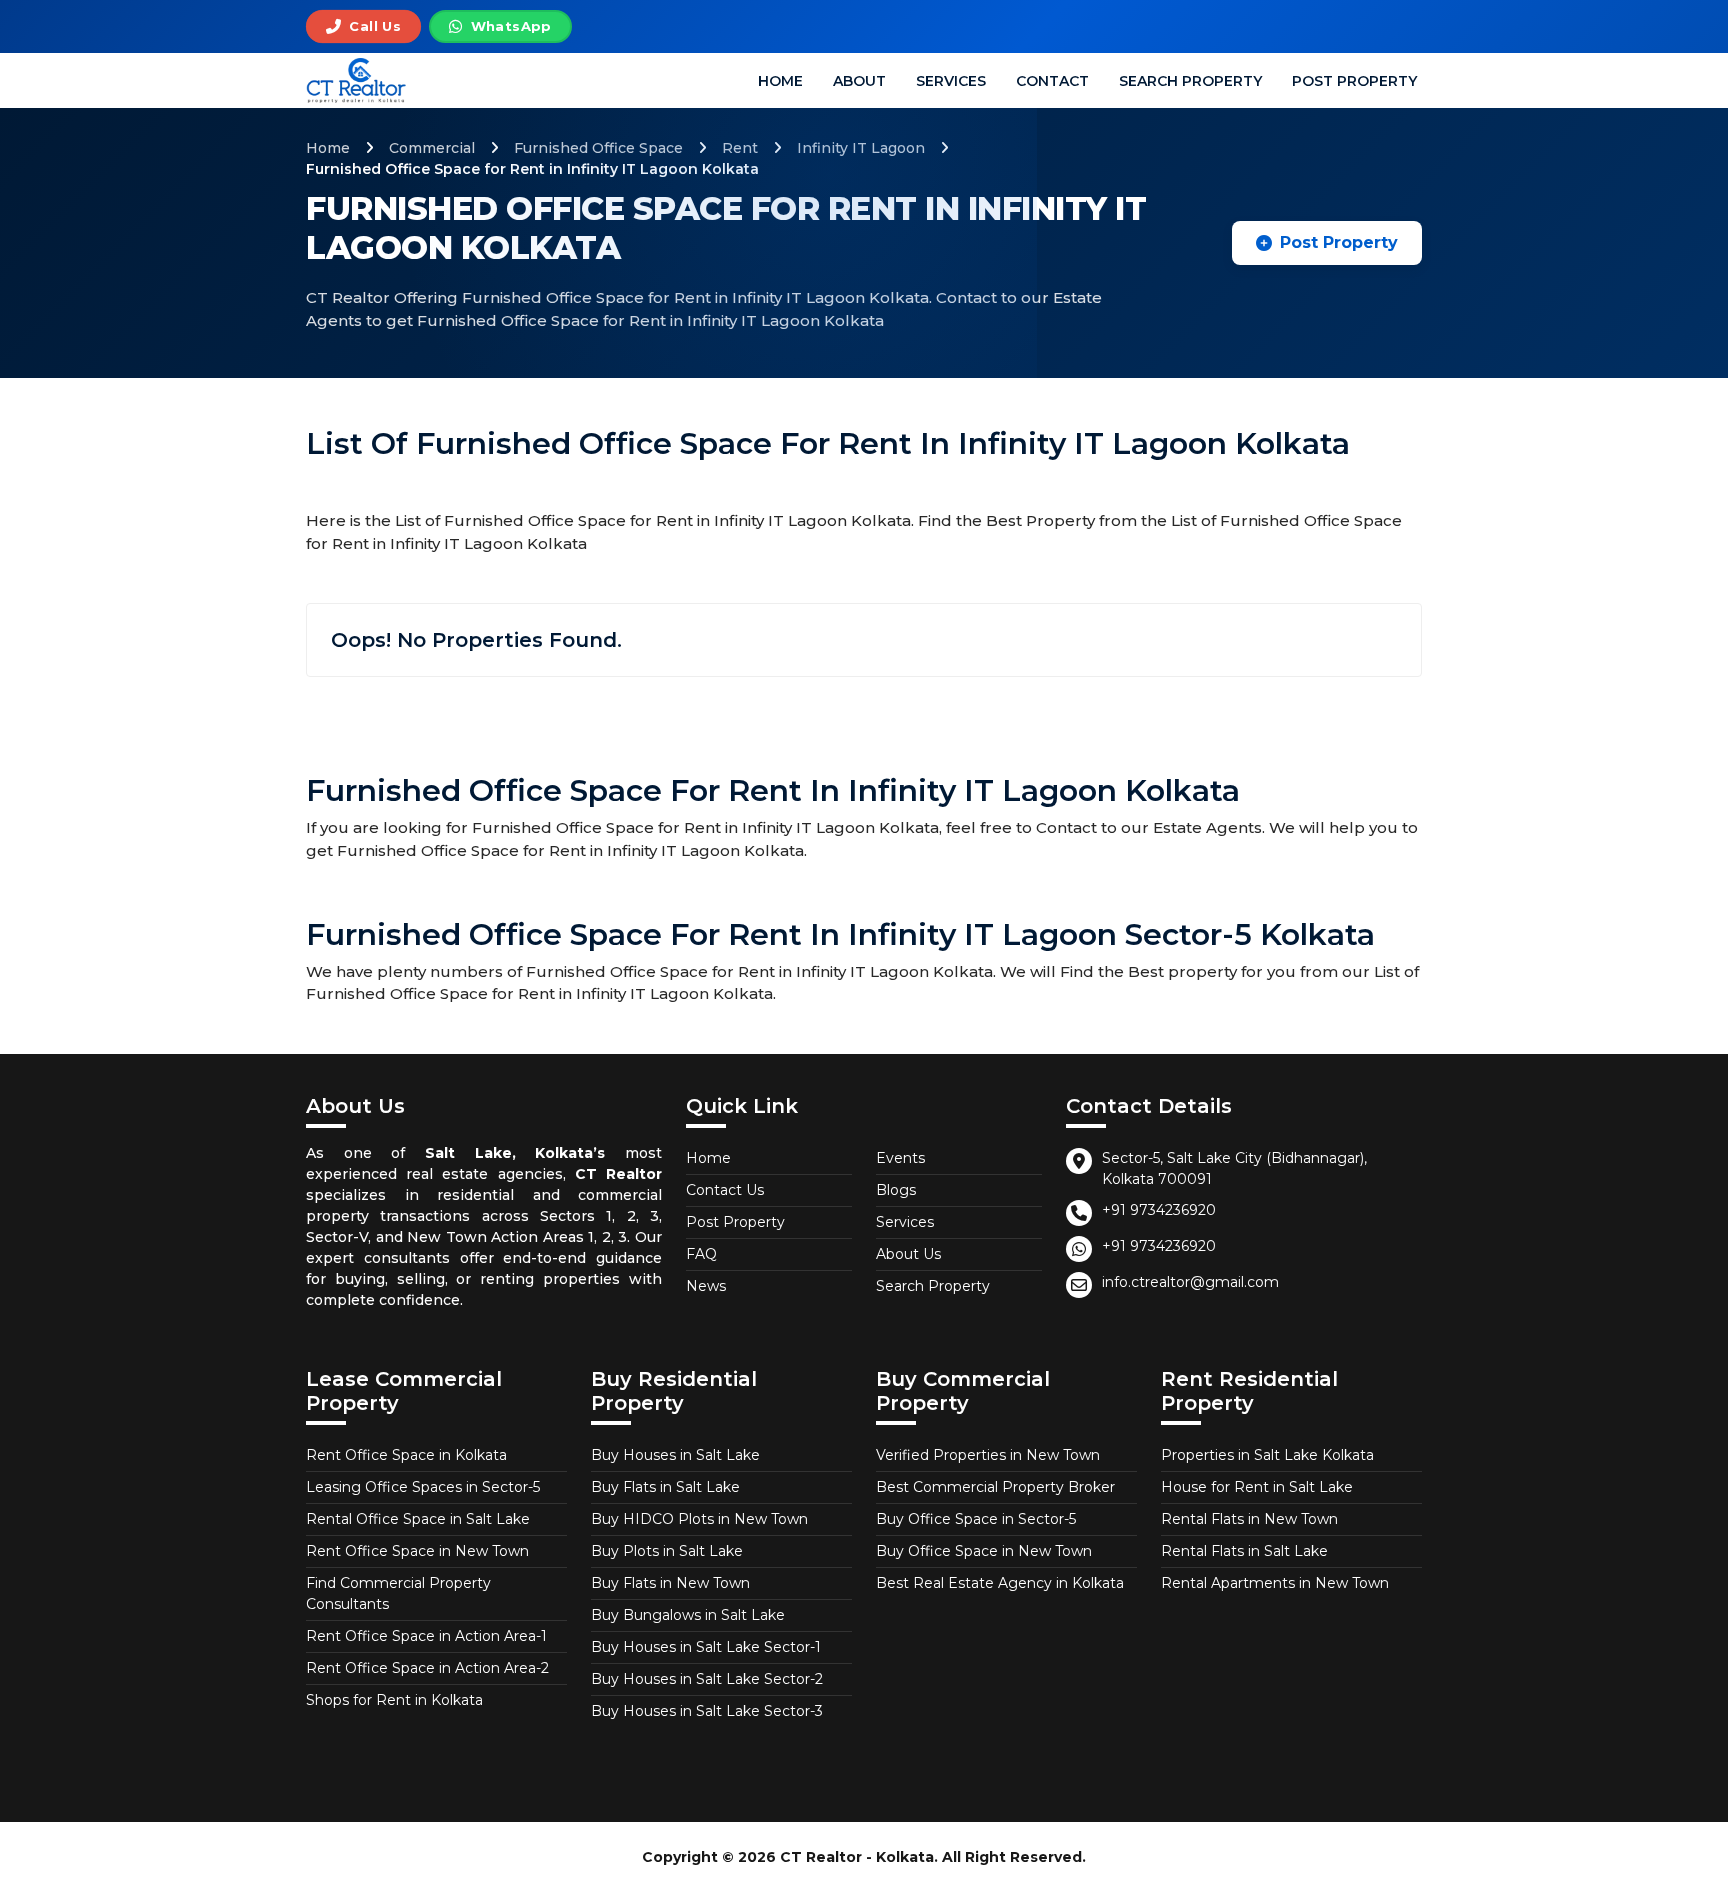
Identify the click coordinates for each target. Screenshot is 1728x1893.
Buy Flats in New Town (670, 1583)
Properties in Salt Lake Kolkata (1267, 1455)
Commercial (432, 148)
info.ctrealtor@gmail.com (1190, 1282)
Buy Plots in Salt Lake (667, 1551)
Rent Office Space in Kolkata (406, 1455)
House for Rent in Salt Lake (1257, 1487)
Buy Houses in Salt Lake (675, 1455)
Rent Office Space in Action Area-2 (427, 1668)
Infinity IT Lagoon (861, 148)
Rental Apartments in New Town (1275, 1583)
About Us (908, 1254)
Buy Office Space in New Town (984, 1551)
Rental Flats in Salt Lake (1244, 1551)
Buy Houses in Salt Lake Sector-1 (706, 1647)
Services (951, 81)
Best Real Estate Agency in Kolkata (1000, 1583)
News (706, 1286)
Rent (740, 148)
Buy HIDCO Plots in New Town (699, 1519)
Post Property (1354, 81)
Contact (1052, 81)
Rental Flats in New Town (1249, 1519)
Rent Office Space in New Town (417, 1551)
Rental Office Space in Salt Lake (418, 1519)
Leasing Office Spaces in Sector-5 (423, 1487)
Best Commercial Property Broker (995, 1487)
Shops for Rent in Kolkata (394, 1700)
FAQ (701, 1254)
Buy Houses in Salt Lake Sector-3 (707, 1711)
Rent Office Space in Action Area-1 (426, 1636)
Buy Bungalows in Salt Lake (688, 1615)
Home (780, 81)
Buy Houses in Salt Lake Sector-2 (707, 1679)
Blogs (896, 1190)
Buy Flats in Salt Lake (665, 1487)
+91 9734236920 (1159, 1210)
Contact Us (725, 1190)
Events (900, 1158)
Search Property (1190, 81)
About (859, 81)
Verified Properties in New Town (988, 1455)
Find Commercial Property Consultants (398, 1593)
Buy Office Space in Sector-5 (976, 1519)
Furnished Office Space (598, 148)
